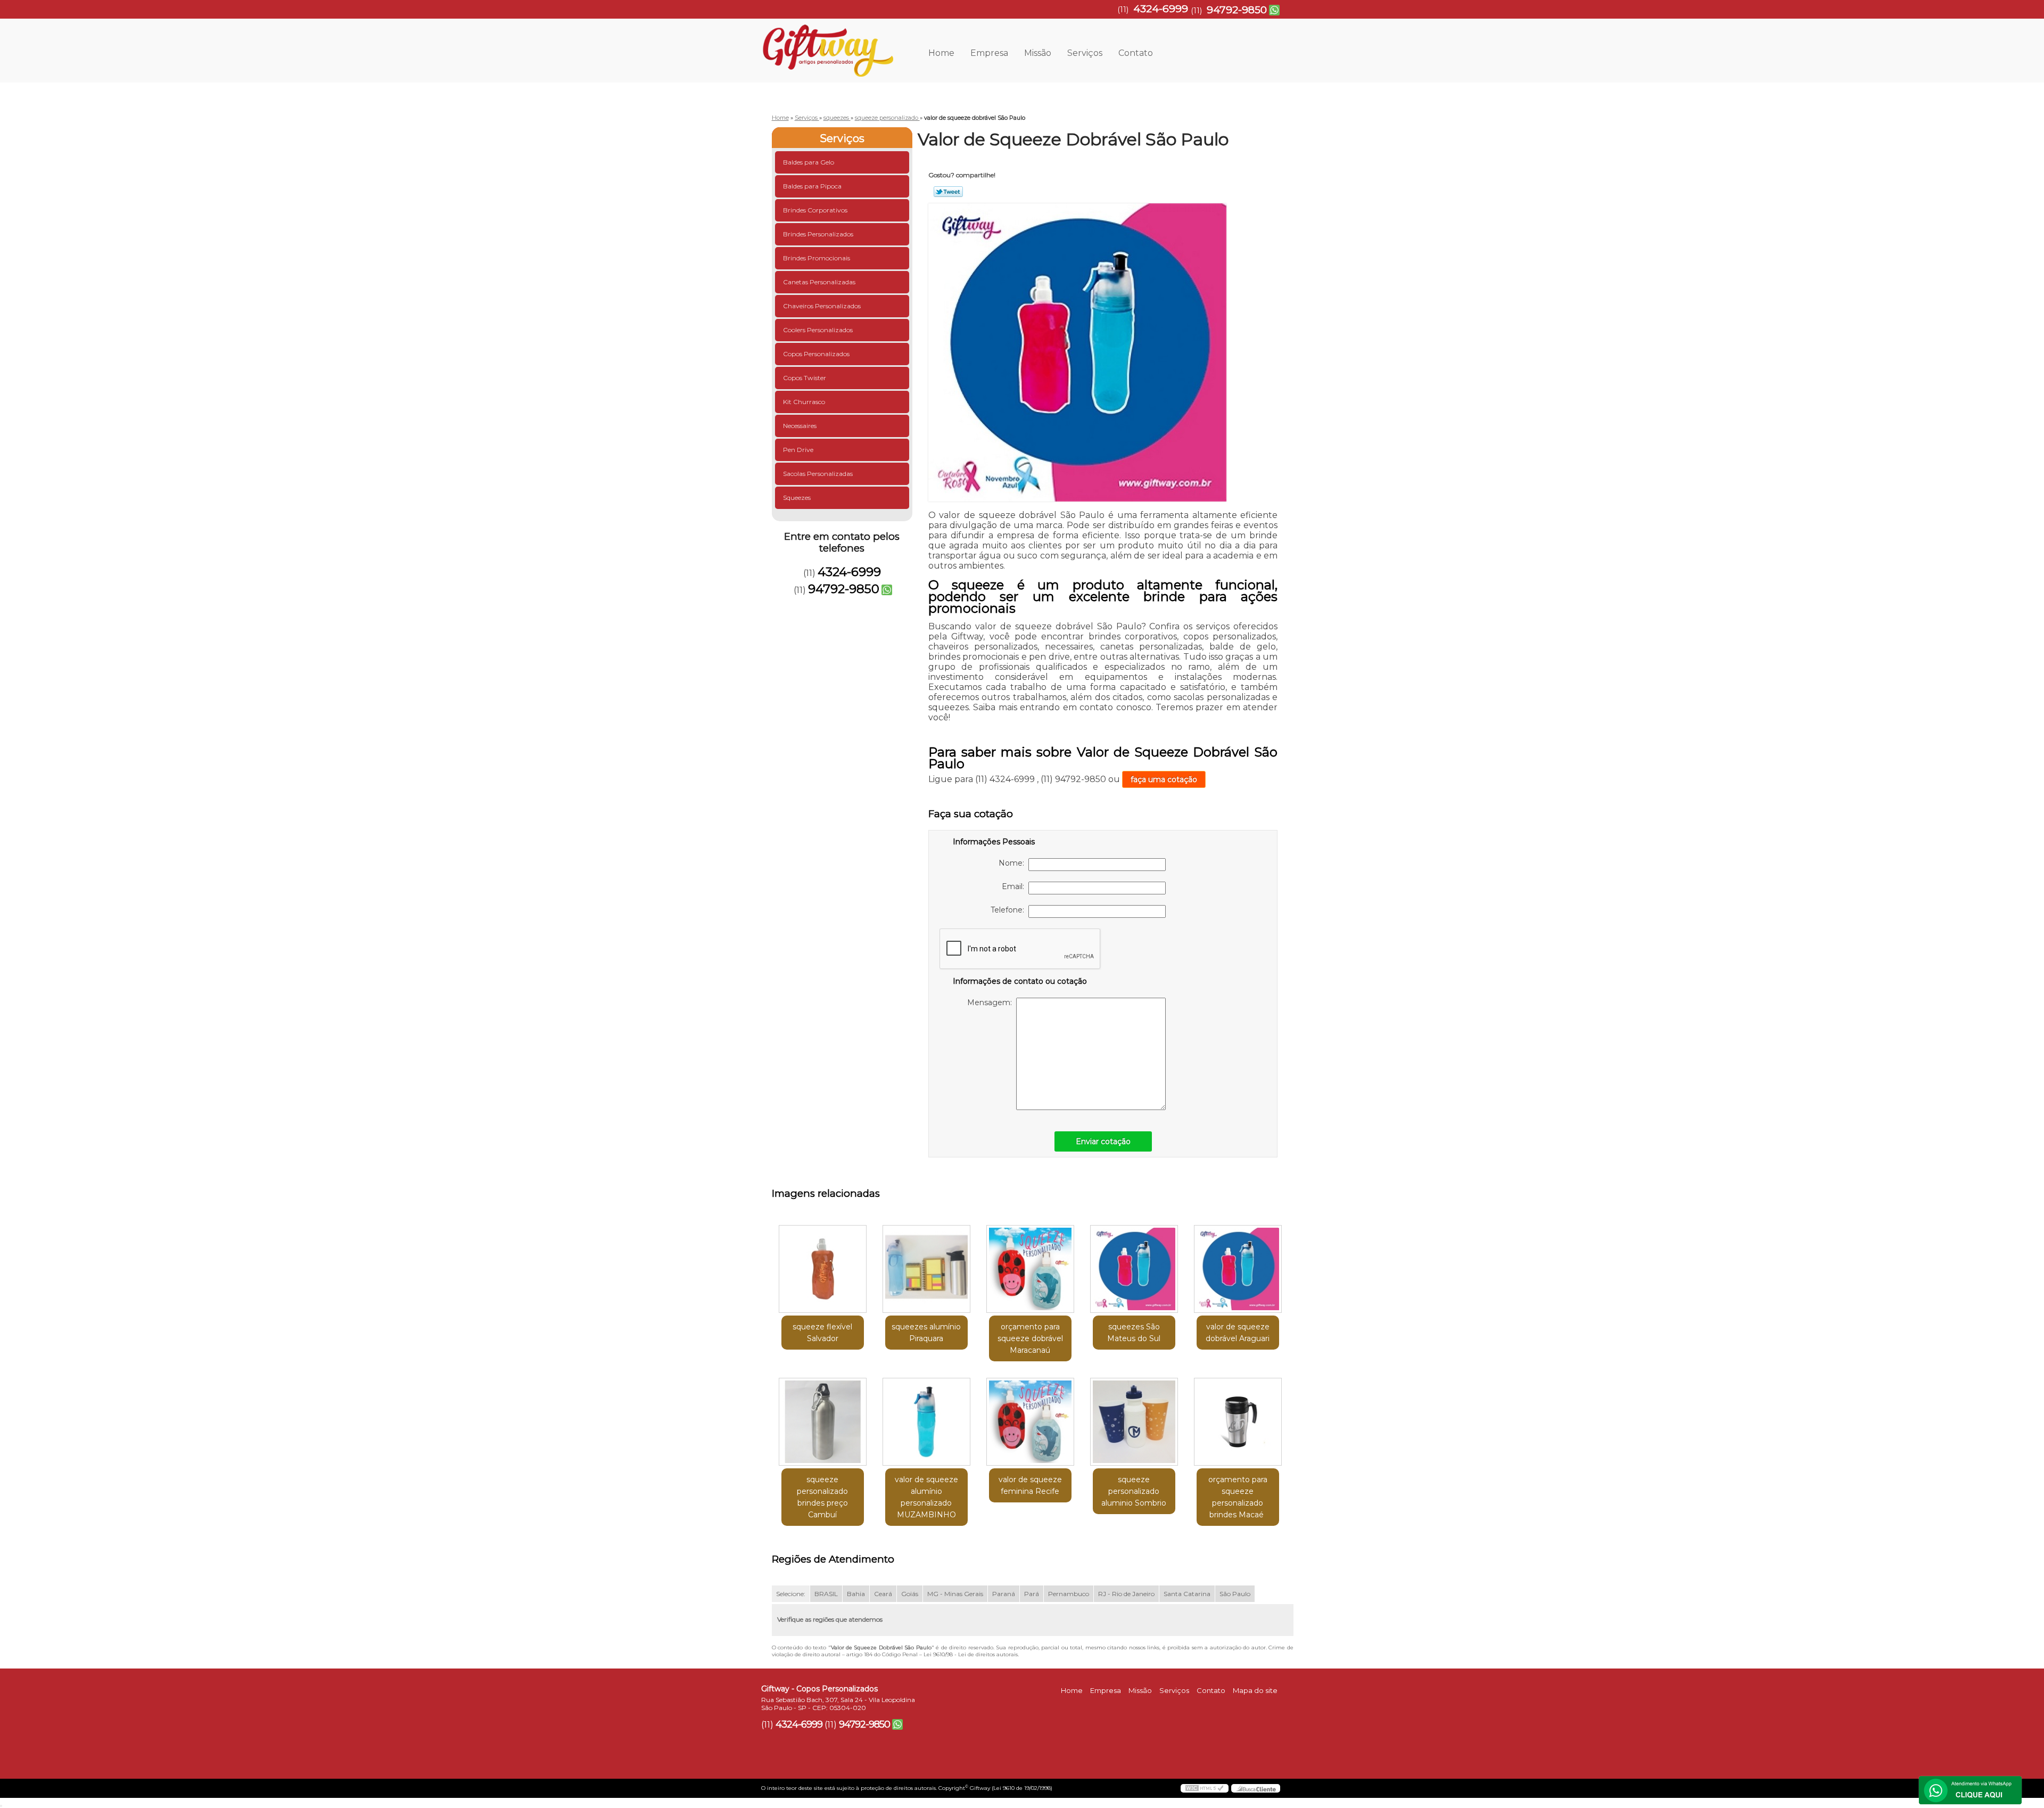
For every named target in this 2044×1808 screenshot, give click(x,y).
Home (941, 53)
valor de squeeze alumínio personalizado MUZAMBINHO (926, 1497)
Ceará (883, 1594)
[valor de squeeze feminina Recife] (1030, 1422)
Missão (1038, 53)
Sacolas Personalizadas (818, 474)
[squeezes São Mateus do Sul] (1134, 1269)
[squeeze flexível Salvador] (823, 1269)
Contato (1136, 53)
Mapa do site (1255, 1690)
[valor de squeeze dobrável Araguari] (1238, 1269)
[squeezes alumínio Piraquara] (926, 1269)
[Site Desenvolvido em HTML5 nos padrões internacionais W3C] (1205, 1788)
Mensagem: (992, 1002)
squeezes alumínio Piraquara (926, 1333)
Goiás (910, 1594)
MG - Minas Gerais (955, 1594)
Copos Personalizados (816, 354)
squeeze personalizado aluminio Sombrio (1134, 1491)
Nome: (1013, 863)
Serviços (1085, 53)
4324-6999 (1161, 9)
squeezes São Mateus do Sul (1134, 1333)
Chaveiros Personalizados (822, 306)
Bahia (856, 1594)
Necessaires (800, 426)
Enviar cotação (1103, 1141)
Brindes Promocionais (817, 258)
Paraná (1004, 1594)
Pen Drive (798, 450)
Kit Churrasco (804, 402)
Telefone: (1009, 910)
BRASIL (826, 1594)
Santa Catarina (1187, 1594)
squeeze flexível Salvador (822, 1333)
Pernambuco (1069, 1594)
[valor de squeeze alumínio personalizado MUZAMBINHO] (926, 1422)
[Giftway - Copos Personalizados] (822, 40)
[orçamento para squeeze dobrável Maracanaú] (1030, 1269)
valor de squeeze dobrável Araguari (1238, 1333)
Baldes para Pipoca (812, 186)
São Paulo (1235, 1594)
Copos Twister (805, 378)
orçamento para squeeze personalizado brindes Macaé (1238, 1497)
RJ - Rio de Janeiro (1126, 1594)
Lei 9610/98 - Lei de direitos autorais (971, 1654)
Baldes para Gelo (809, 162)
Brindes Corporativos (815, 210)
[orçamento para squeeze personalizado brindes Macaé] (1238, 1422)
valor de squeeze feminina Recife (1030, 1485)
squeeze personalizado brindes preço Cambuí (822, 1497)
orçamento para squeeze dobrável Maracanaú (1030, 1338)
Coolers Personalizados (818, 330)
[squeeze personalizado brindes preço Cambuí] (823, 1422)
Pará (1032, 1594)
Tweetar (948, 192)
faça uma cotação (1164, 779)
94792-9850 (1237, 10)
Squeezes (797, 498)
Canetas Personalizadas (819, 282)
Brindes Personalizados (818, 234)
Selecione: (791, 1594)
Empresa (989, 53)
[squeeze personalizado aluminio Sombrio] (1134, 1422)
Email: (1015, 886)
